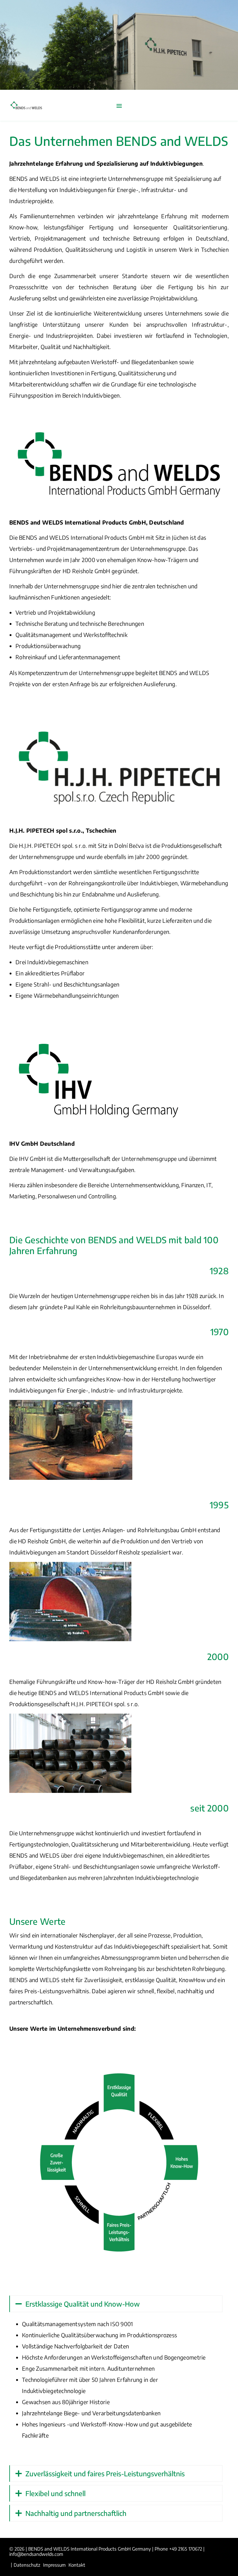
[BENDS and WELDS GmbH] (26, 105)
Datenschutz (27, 2565)
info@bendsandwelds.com (36, 2554)
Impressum (54, 2565)
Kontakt (77, 2565)
